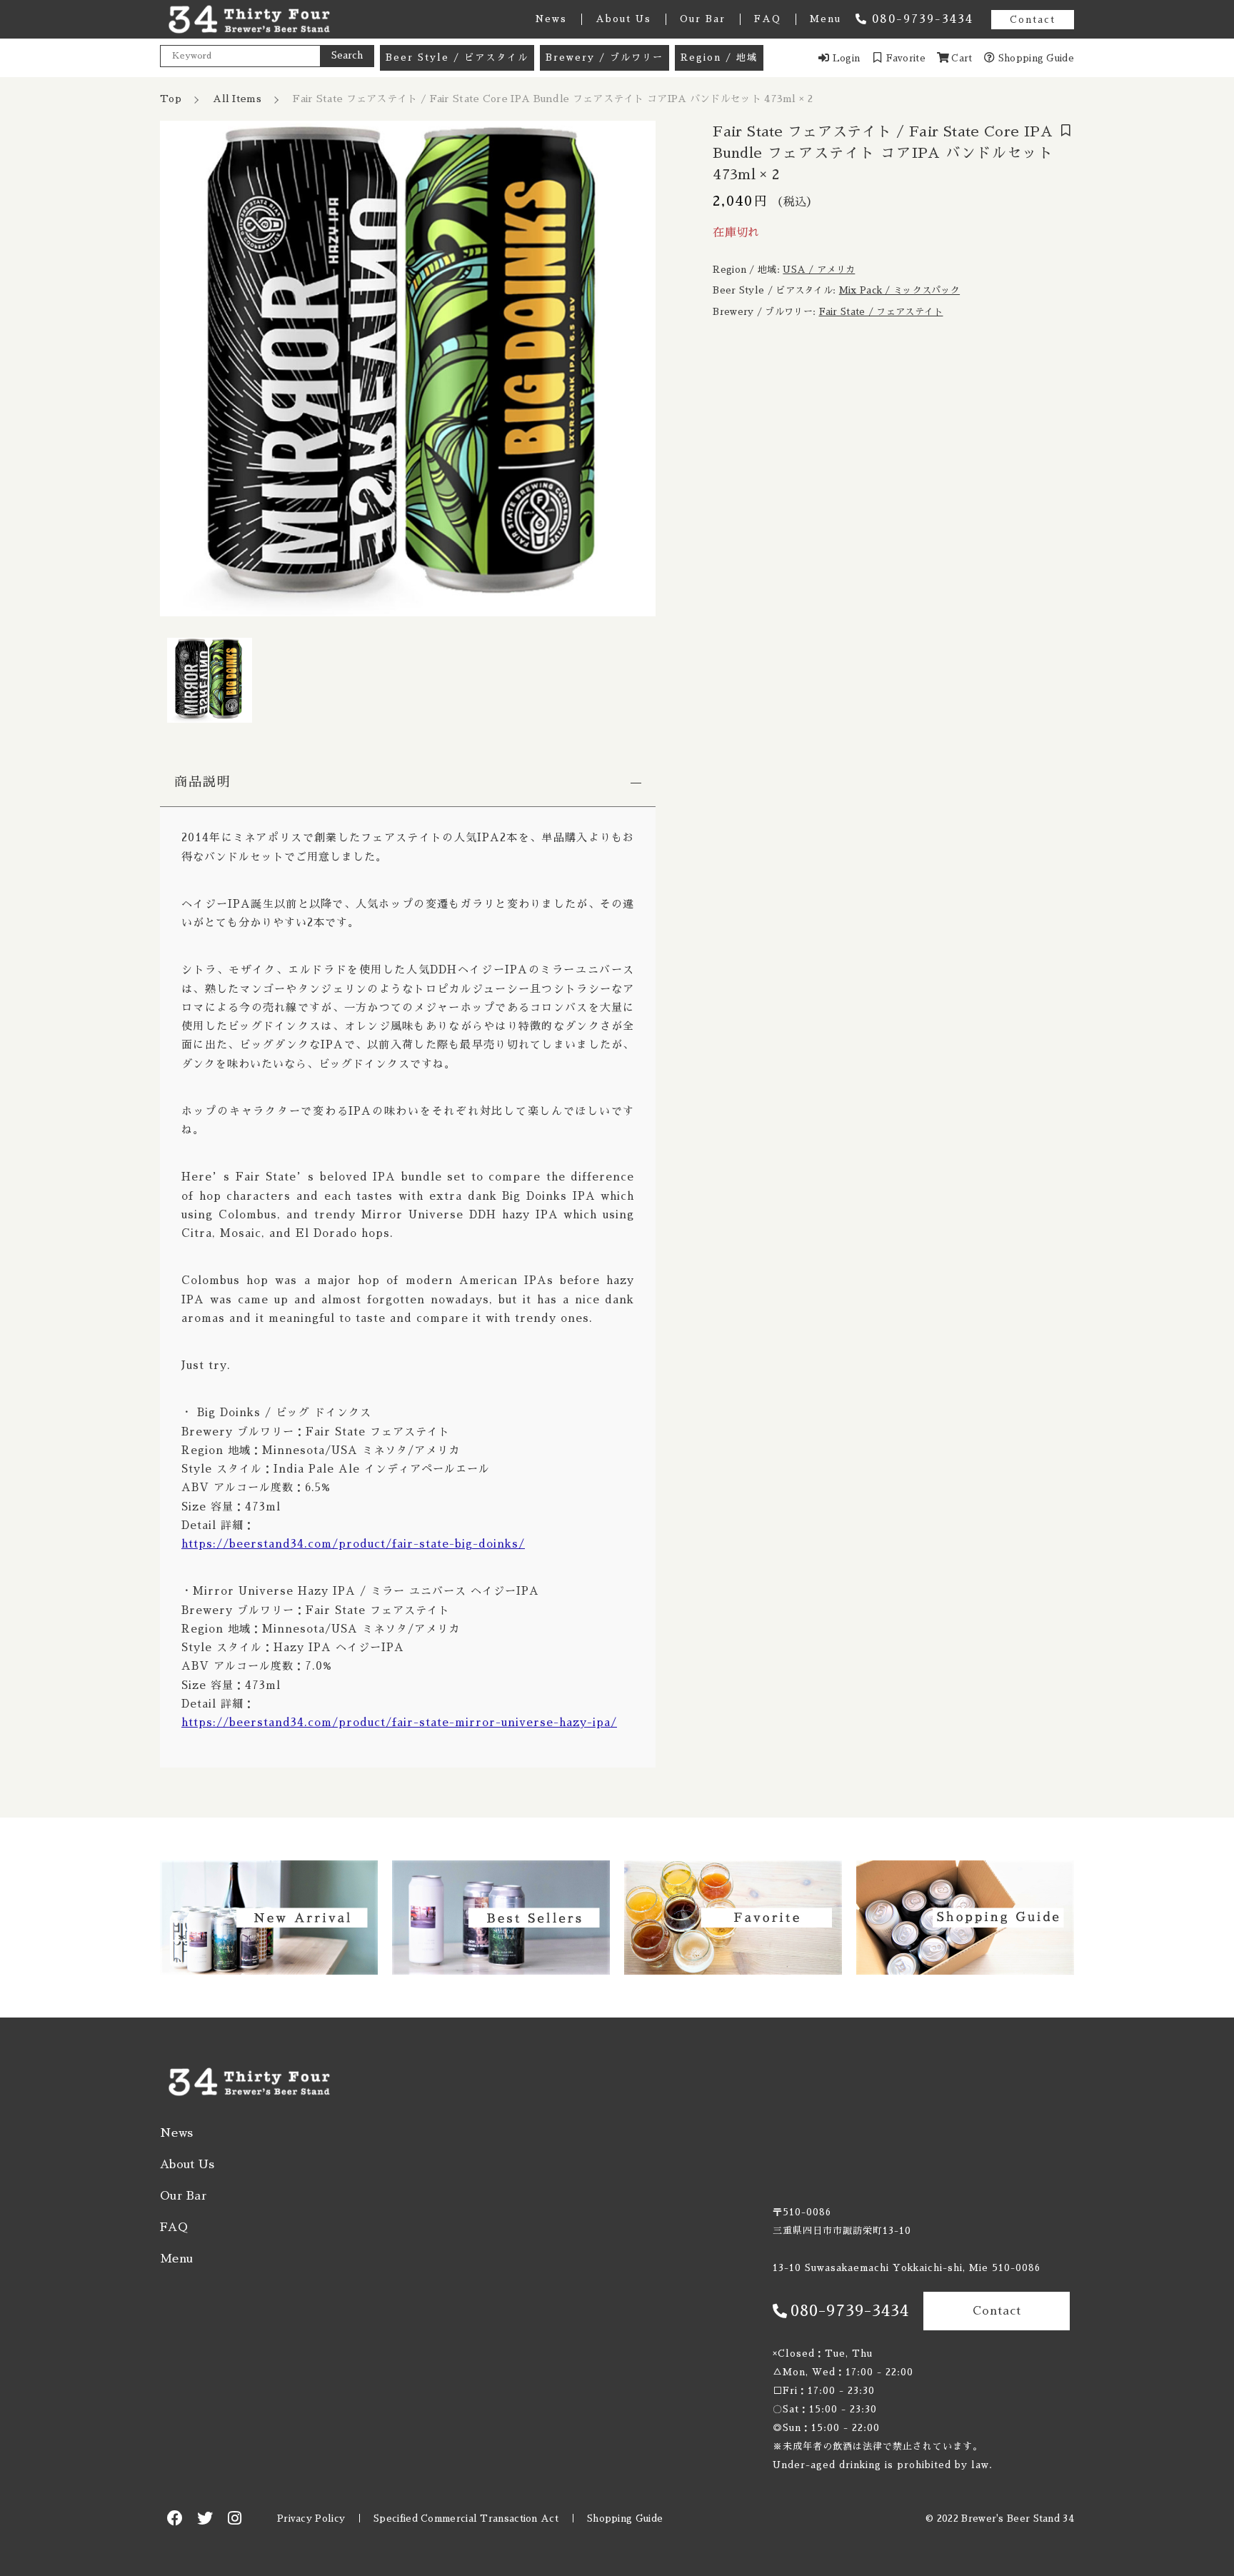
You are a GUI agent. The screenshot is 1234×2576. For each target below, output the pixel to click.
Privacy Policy (311, 2519)
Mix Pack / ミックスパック (899, 290)
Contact (1033, 20)
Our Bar (703, 19)
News (551, 19)
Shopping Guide (625, 2519)
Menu (826, 19)
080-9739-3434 (923, 19)
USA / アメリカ (819, 270)
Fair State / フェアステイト (881, 312)
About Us (623, 19)
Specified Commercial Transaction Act (466, 2519)
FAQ (768, 19)
